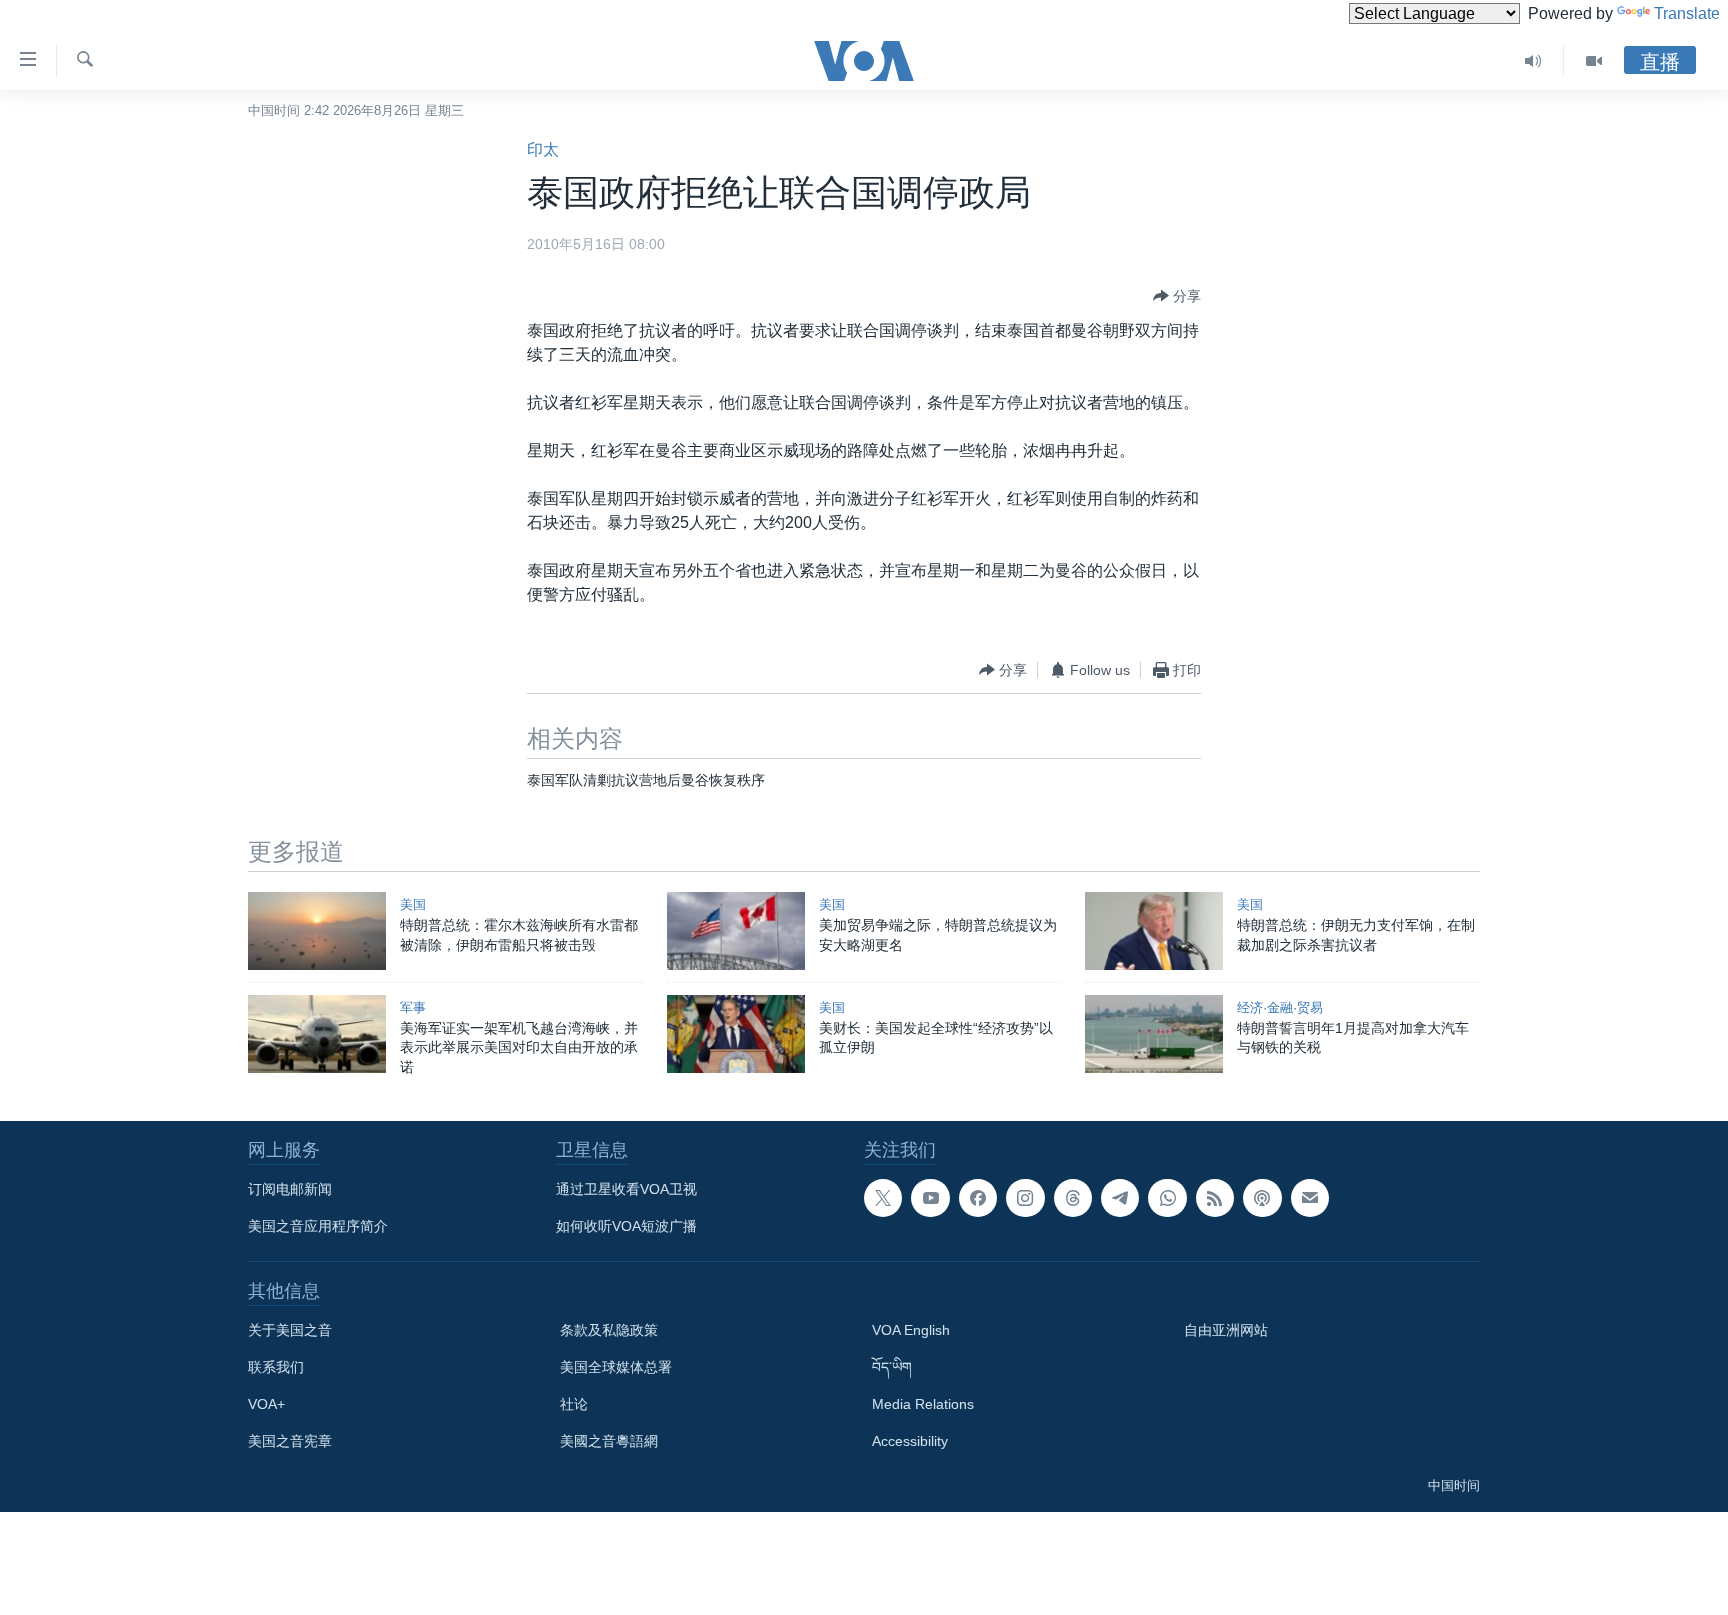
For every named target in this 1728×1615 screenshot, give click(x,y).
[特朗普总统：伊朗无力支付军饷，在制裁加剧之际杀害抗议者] (1154, 931)
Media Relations (923, 1404)
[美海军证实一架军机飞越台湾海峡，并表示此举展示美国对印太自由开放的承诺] (317, 1034)
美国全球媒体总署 (616, 1367)
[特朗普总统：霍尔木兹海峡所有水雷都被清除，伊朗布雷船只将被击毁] (317, 931)
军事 (413, 1007)
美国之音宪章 (290, 1441)
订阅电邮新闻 (290, 1189)
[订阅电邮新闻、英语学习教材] (1310, 1198)
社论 (574, 1404)
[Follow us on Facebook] (978, 1198)
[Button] (1177, 296)
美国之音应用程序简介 (318, 1226)
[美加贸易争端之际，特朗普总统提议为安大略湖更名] (736, 931)
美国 (413, 904)
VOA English (911, 1330)
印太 (543, 149)
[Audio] (1533, 61)
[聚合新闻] (1215, 1198)
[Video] (1594, 61)
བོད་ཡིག (892, 1367)
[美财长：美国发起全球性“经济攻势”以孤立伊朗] (736, 1034)
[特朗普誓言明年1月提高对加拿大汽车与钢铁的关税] (1154, 1034)
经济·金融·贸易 (1280, 1007)
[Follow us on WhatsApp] (1167, 1198)
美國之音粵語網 (609, 1441)
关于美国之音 (290, 1330)
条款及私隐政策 (609, 1330)
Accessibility (910, 1441)
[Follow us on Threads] (1073, 1198)
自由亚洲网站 (1226, 1330)
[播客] (1262, 1198)
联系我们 (276, 1367)
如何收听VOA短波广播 (626, 1226)
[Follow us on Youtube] (930, 1198)
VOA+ (266, 1404)
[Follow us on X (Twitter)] (883, 1198)
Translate (1687, 13)
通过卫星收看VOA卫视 (626, 1189)
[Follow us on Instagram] (1025, 1198)
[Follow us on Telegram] (1120, 1198)
